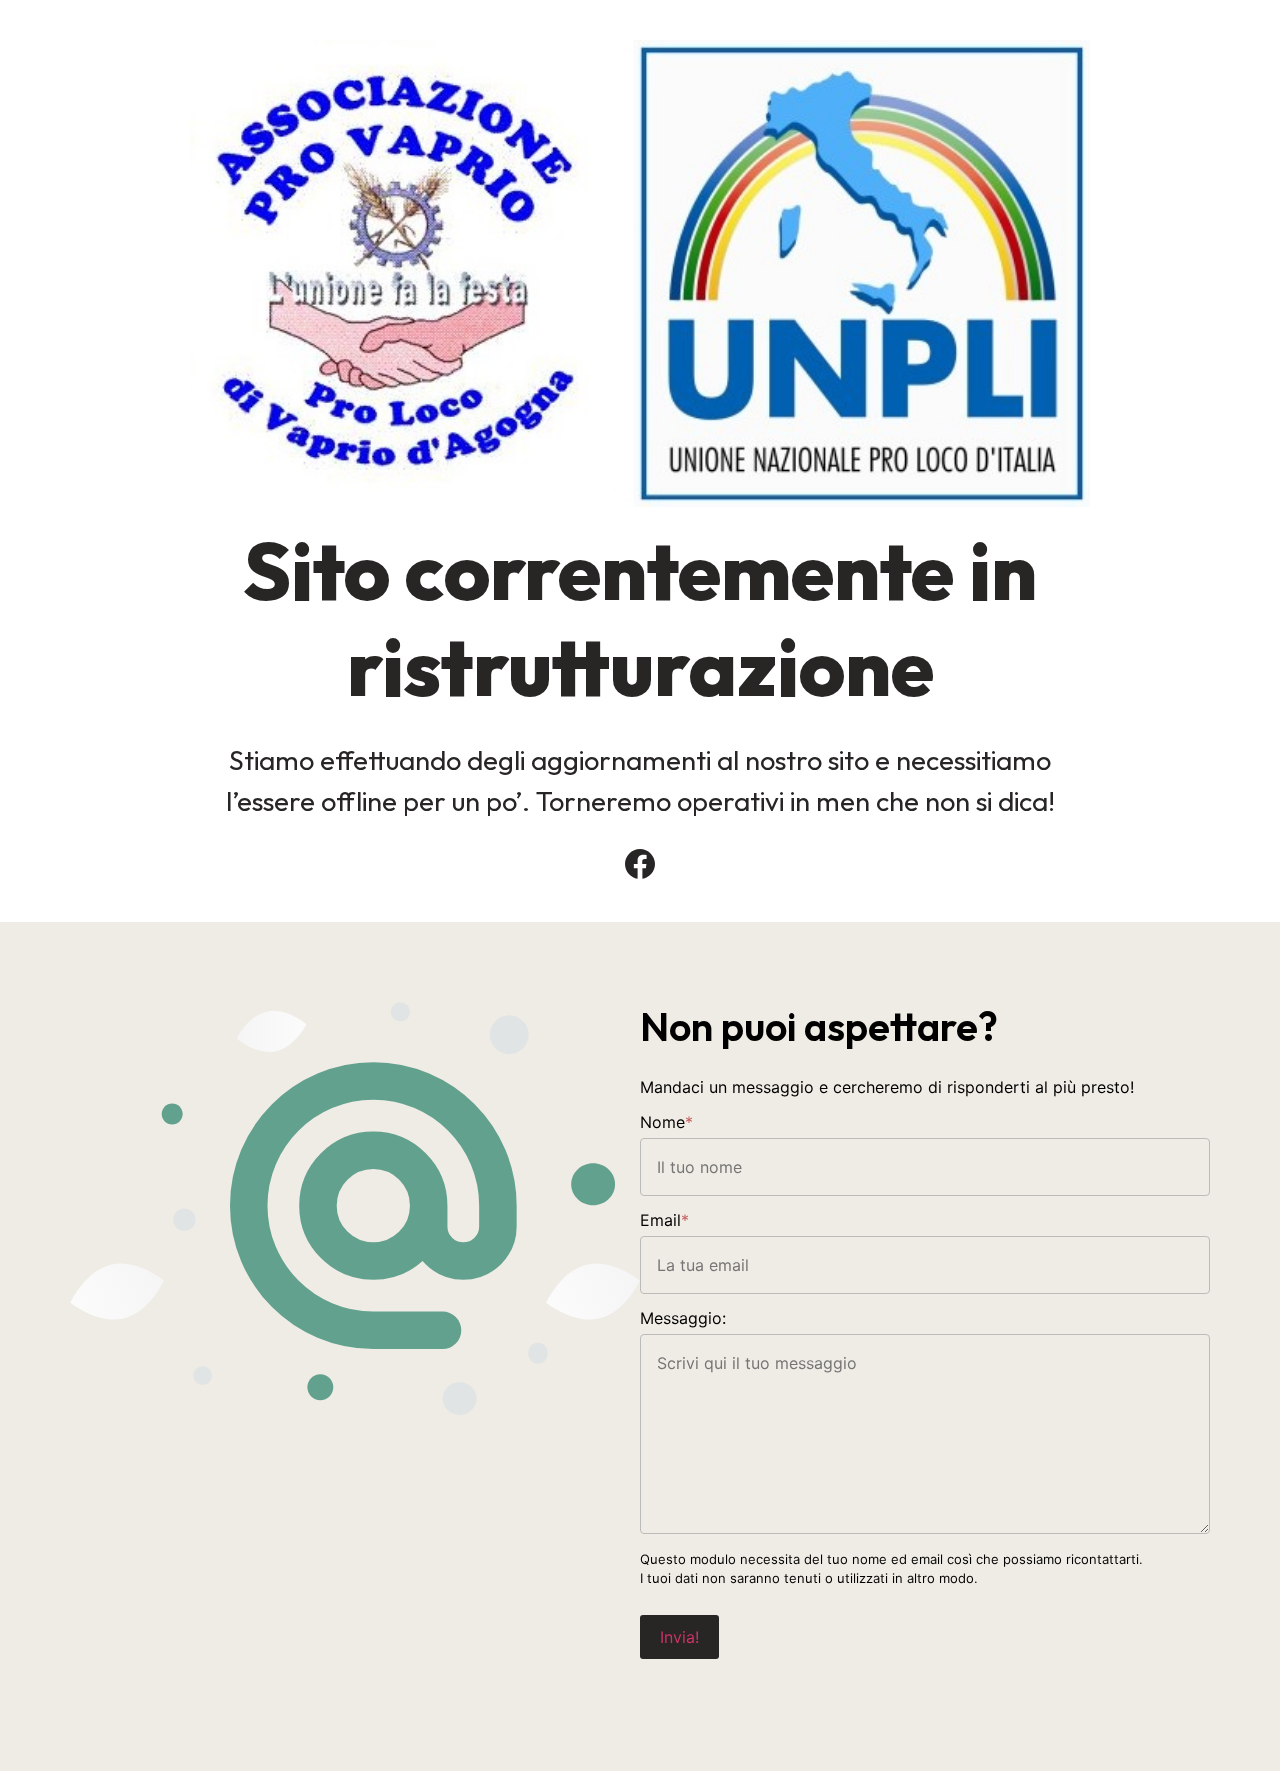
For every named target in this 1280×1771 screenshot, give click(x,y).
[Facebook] (640, 864)
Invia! (679, 1637)
